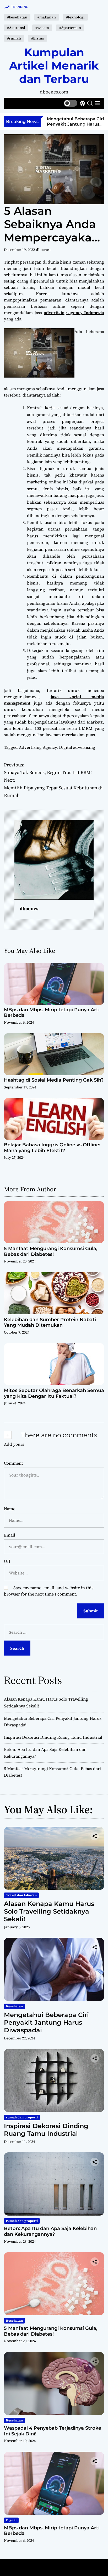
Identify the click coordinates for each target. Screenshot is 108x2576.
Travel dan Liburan (21, 1895)
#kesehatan (17, 17)
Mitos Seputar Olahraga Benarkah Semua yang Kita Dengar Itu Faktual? (54, 1393)
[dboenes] (54, 860)
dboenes (43, 250)
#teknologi (75, 17)
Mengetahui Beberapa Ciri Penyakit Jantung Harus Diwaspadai (46, 2022)
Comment (13, 1463)
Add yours (14, 1444)
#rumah (14, 38)
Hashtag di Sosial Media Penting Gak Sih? (54, 1080)
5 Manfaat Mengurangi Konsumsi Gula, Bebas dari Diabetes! (51, 1251)
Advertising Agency (38, 747)
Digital (11, 2520)
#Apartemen (70, 28)
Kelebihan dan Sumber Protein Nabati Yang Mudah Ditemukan (50, 1322)
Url (7, 1561)
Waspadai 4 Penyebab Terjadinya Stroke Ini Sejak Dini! (53, 2431)
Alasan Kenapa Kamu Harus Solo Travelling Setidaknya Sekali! (49, 1911)
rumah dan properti (22, 2117)
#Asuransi (16, 28)
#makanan (47, 17)
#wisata (42, 28)
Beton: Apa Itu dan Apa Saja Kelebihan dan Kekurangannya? (50, 2231)
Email (10, 1535)
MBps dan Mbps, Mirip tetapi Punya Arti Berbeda (52, 1013)
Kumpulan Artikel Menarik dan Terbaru (54, 66)
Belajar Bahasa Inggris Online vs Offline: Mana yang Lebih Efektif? (52, 1148)
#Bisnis (38, 38)
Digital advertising (77, 747)
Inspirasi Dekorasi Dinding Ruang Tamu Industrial (75, 121)
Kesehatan (14, 2006)
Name (10, 1509)
